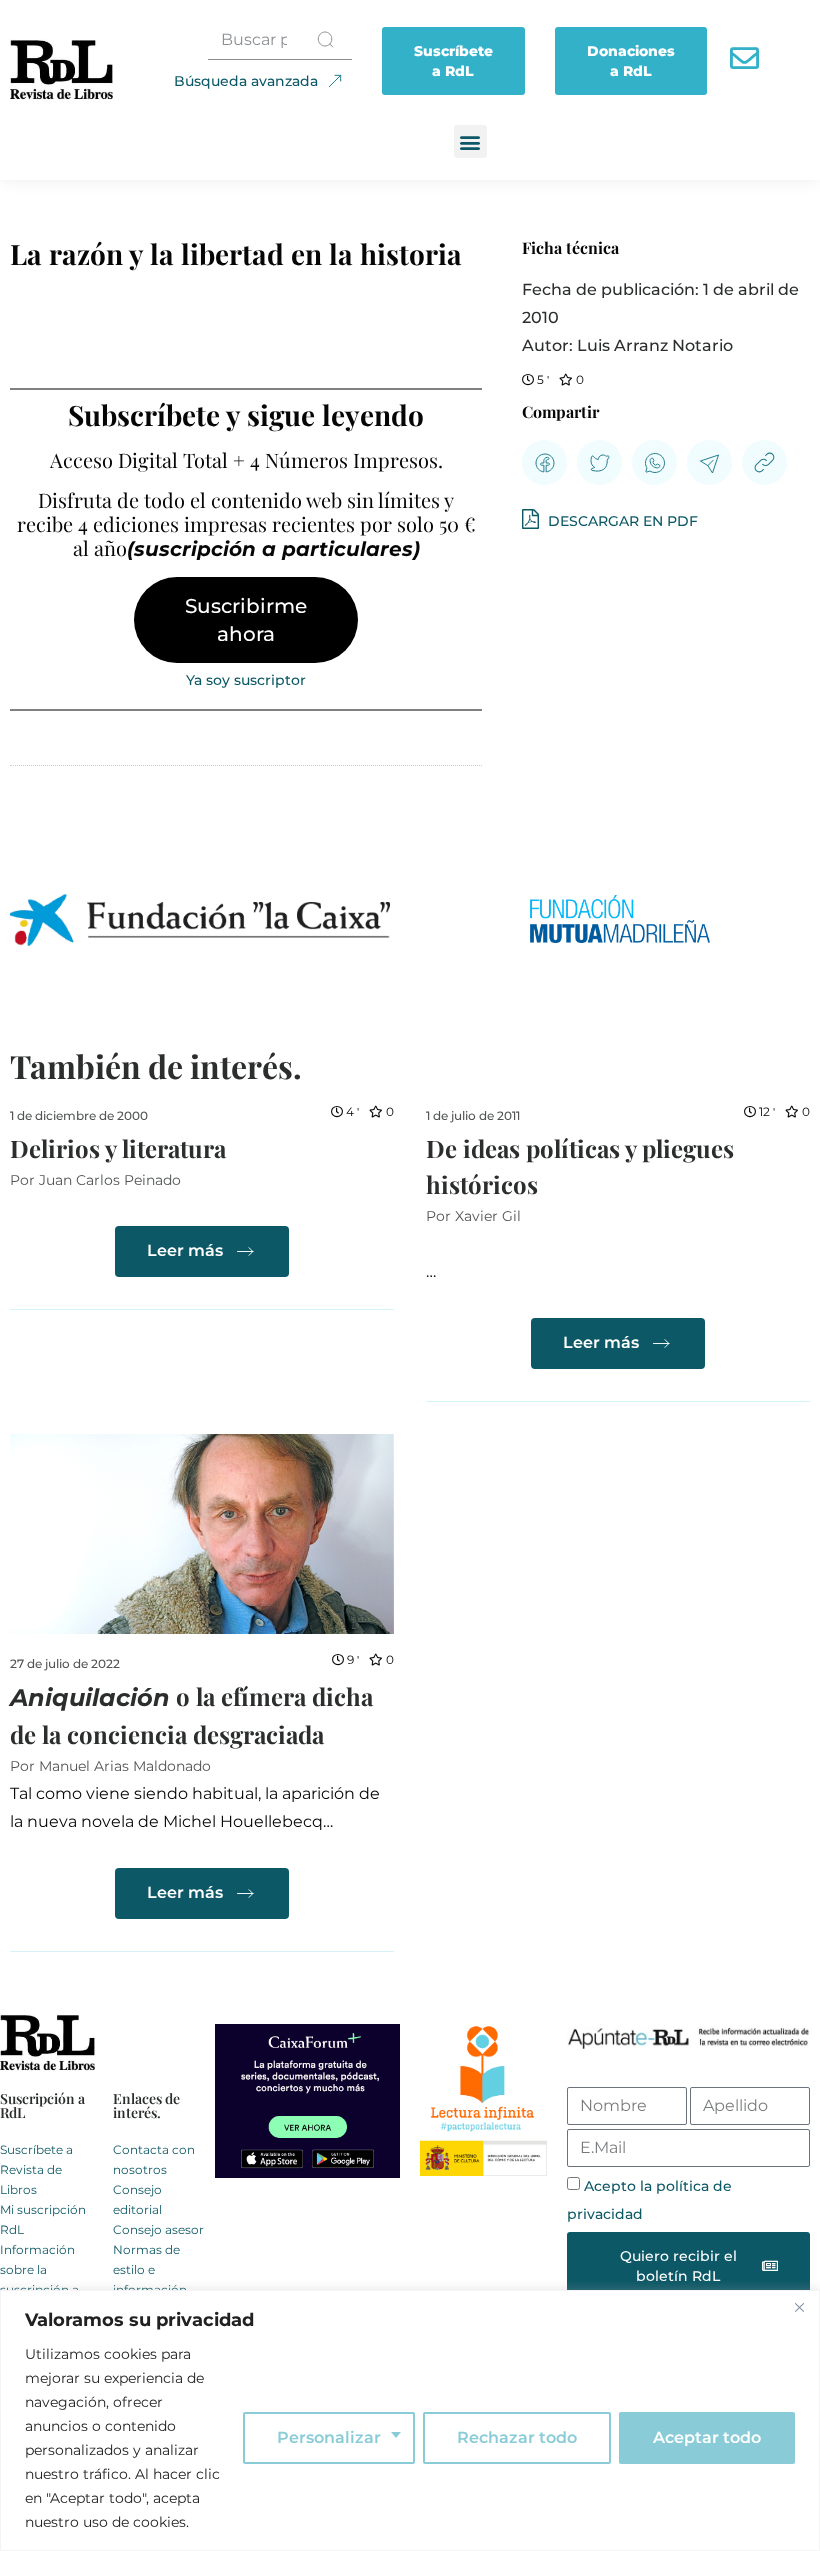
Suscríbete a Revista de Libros (36, 2169)
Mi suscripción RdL (43, 2219)
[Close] (799, 2307)
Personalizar (329, 2437)
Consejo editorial (137, 2199)
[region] (410, 2420)
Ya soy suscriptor (246, 680)
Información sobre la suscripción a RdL (39, 2279)
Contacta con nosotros (154, 2159)
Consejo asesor (158, 2229)
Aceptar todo (707, 2437)
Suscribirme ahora (246, 620)
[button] (470, 141)
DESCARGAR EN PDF (621, 521)
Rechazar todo (517, 2437)
